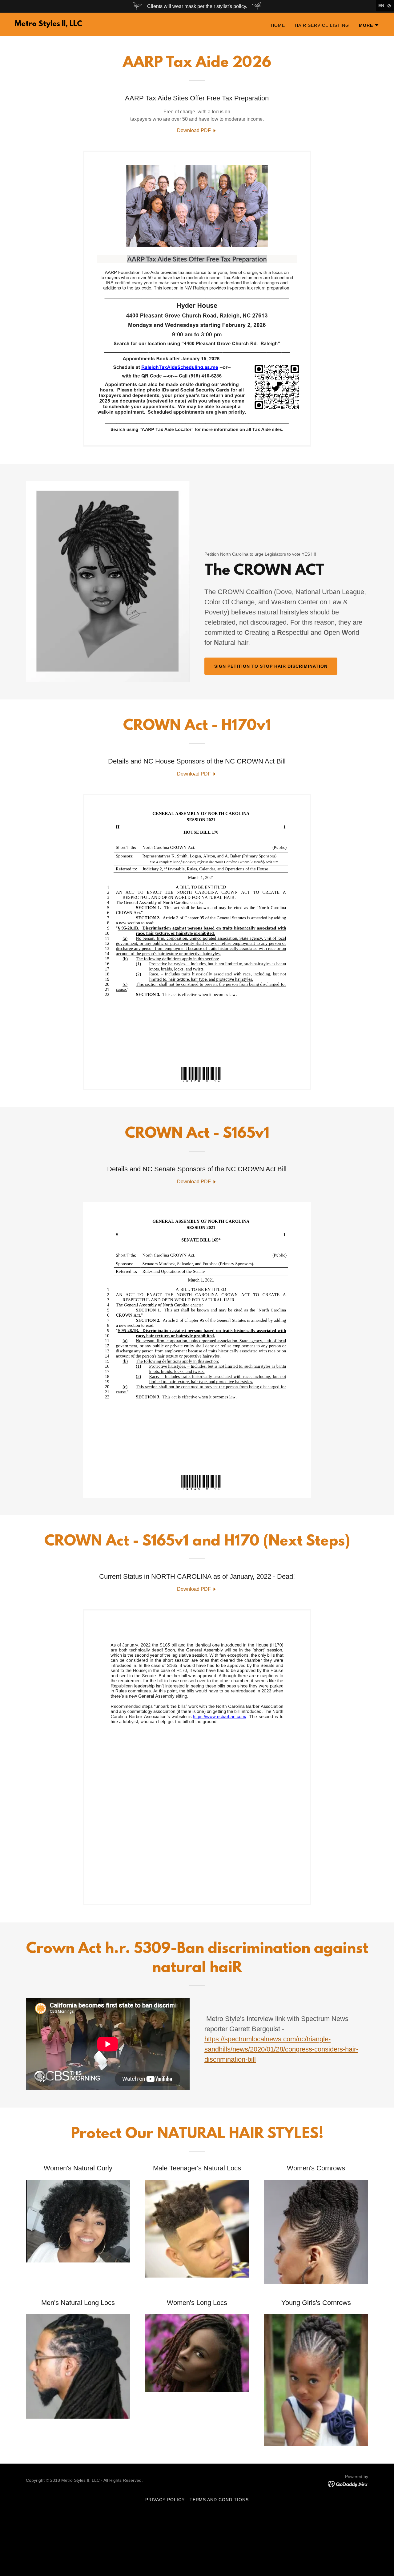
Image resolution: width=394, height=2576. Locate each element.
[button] (369, 25)
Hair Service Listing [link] (322, 25)
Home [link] (278, 25)
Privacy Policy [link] (165, 2500)
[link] (48, 24)
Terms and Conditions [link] (219, 2500)
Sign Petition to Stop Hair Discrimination (271, 666)
